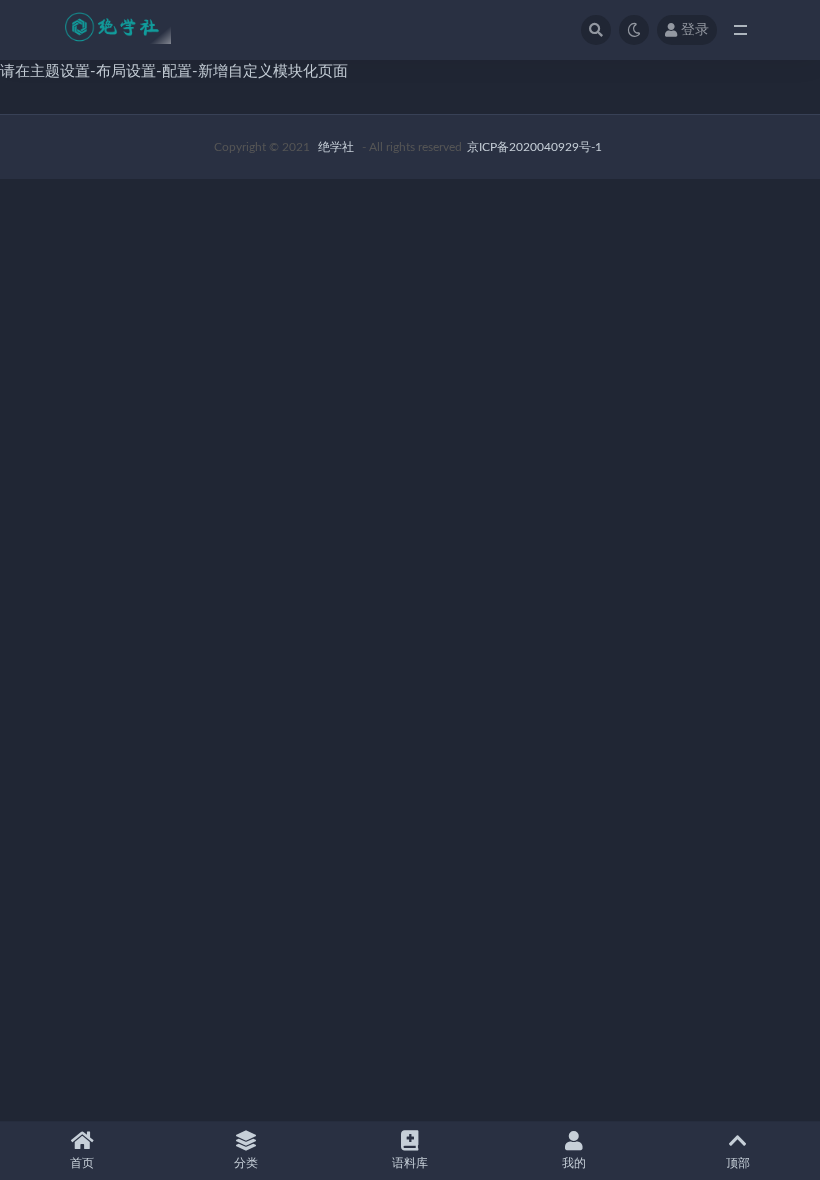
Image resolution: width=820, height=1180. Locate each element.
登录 (695, 30)
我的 (574, 1163)
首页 (82, 1163)
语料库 (410, 1163)
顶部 (738, 1163)
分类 (246, 1163)
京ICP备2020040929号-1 (534, 147)
